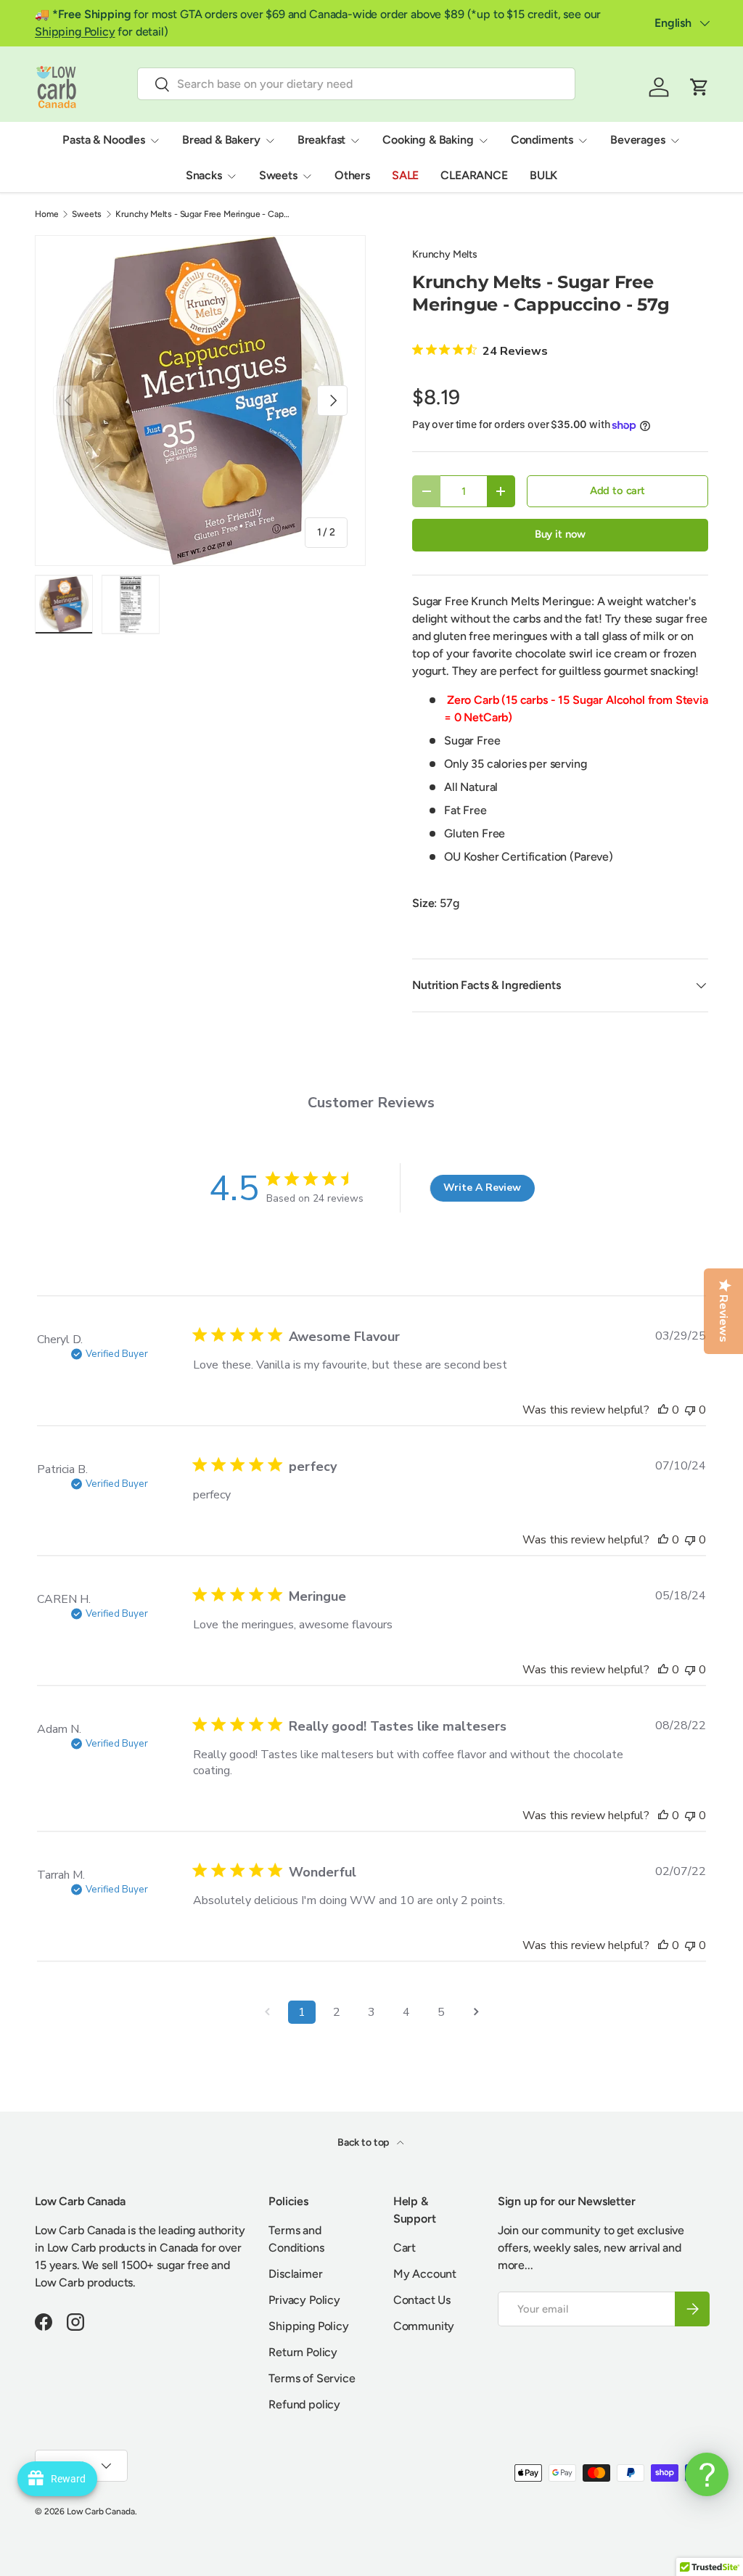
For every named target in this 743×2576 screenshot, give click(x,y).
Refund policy (304, 2404)
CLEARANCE (474, 175)
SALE (405, 175)
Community (424, 2326)
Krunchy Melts (445, 254)
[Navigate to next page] (476, 2012)
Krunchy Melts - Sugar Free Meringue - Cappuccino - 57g (202, 214)
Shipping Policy (75, 32)
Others (352, 175)
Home (46, 214)
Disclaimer (295, 2274)
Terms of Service (312, 2378)
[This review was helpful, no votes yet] (663, 1410)
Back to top (364, 2142)
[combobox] (356, 84)
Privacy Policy (304, 2300)
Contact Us (422, 2300)
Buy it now (560, 534)
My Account (425, 2274)
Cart (405, 2248)
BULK (543, 175)
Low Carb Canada (101, 2511)
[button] (699, 87)
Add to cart (617, 491)
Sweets (87, 214)
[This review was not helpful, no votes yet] (690, 1410)
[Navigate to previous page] (267, 2012)
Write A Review (482, 1187)
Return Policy (303, 2352)
